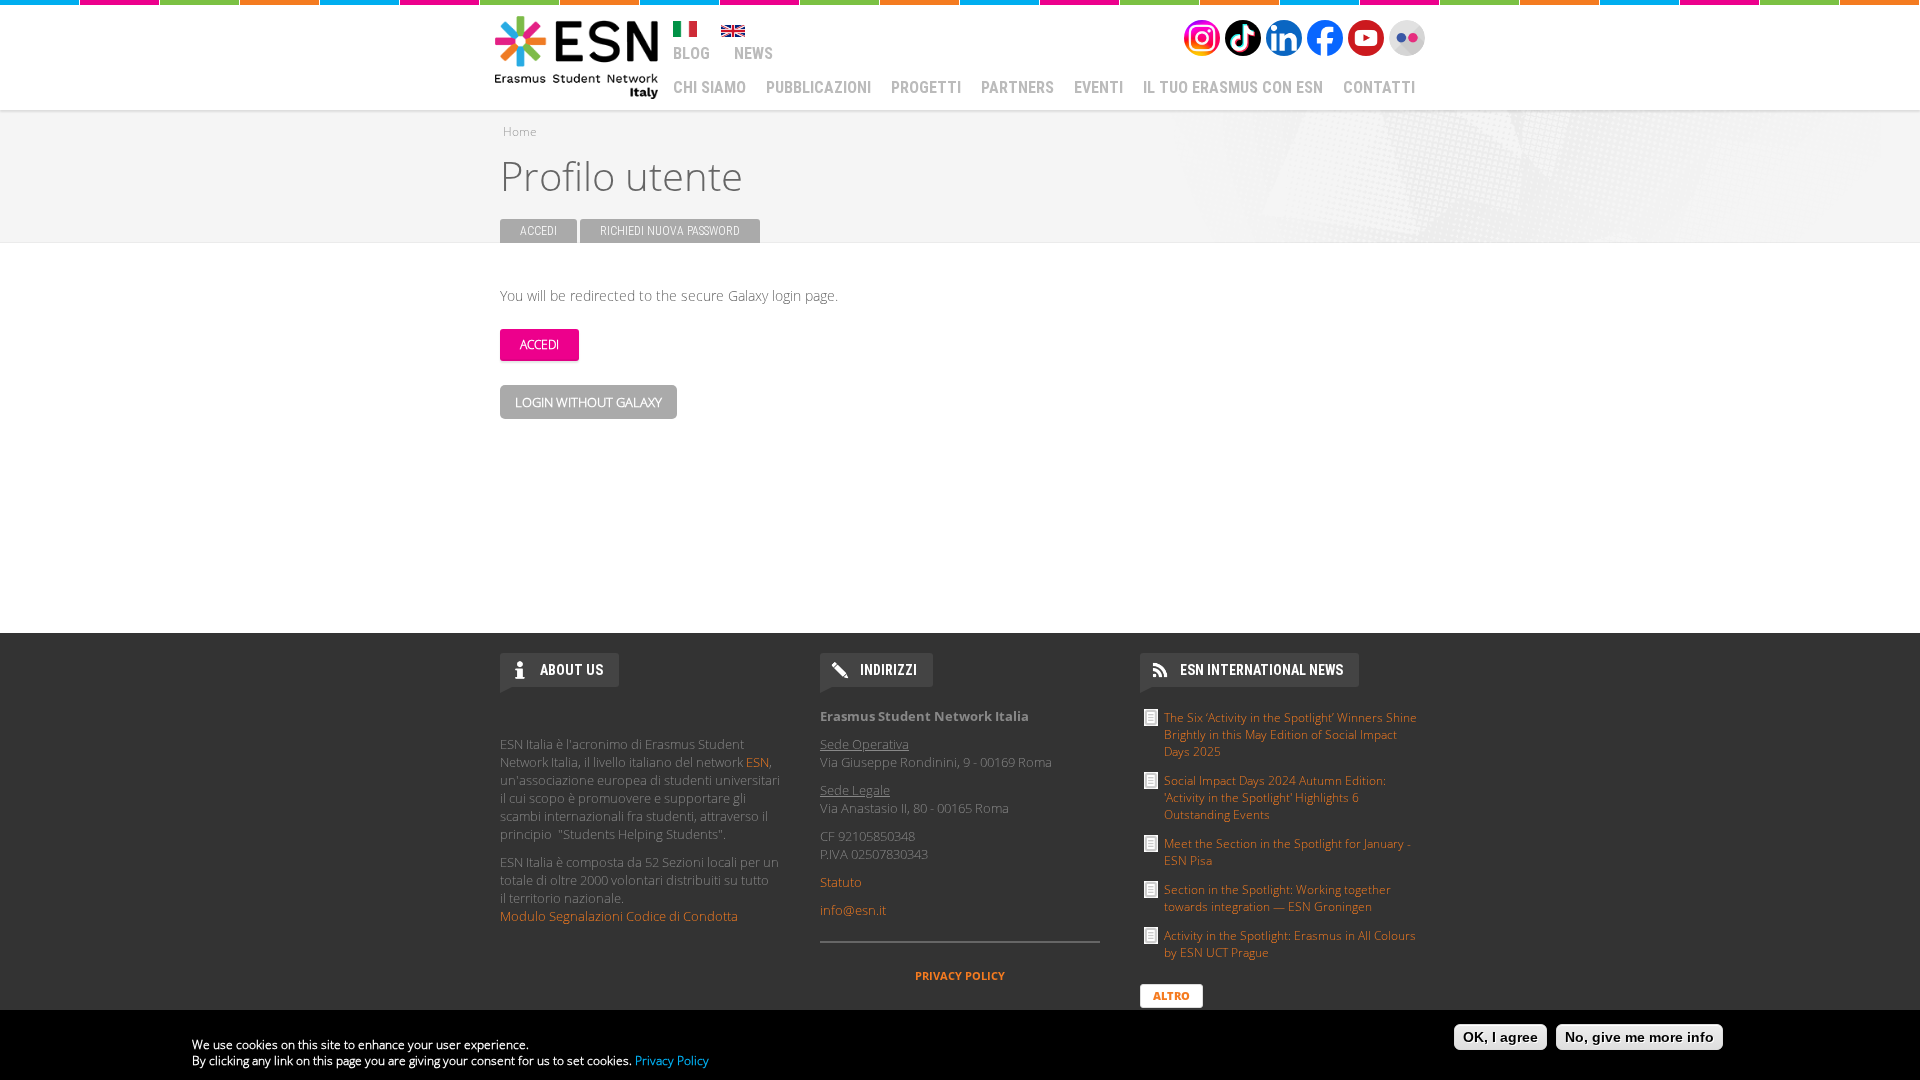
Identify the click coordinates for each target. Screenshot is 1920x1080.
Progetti (926, 87)
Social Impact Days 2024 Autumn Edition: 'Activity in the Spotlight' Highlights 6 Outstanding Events (1275, 797)
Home (520, 131)
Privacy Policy (672, 1060)
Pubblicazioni (818, 87)
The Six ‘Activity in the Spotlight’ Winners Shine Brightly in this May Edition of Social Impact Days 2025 (1290, 734)
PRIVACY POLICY (960, 975)
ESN (757, 762)
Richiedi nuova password (670, 231)
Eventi (1098, 87)
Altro (1171, 995)
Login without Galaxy (588, 402)
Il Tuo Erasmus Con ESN (1233, 87)
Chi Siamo (709, 87)
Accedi (548, 231)
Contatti (1379, 87)
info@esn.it (853, 910)
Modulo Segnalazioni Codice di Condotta (619, 916)
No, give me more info (1639, 1037)
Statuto (841, 882)
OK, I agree (1500, 1037)
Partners (1017, 87)
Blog (691, 53)
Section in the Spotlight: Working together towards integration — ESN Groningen (1277, 898)
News (753, 53)
